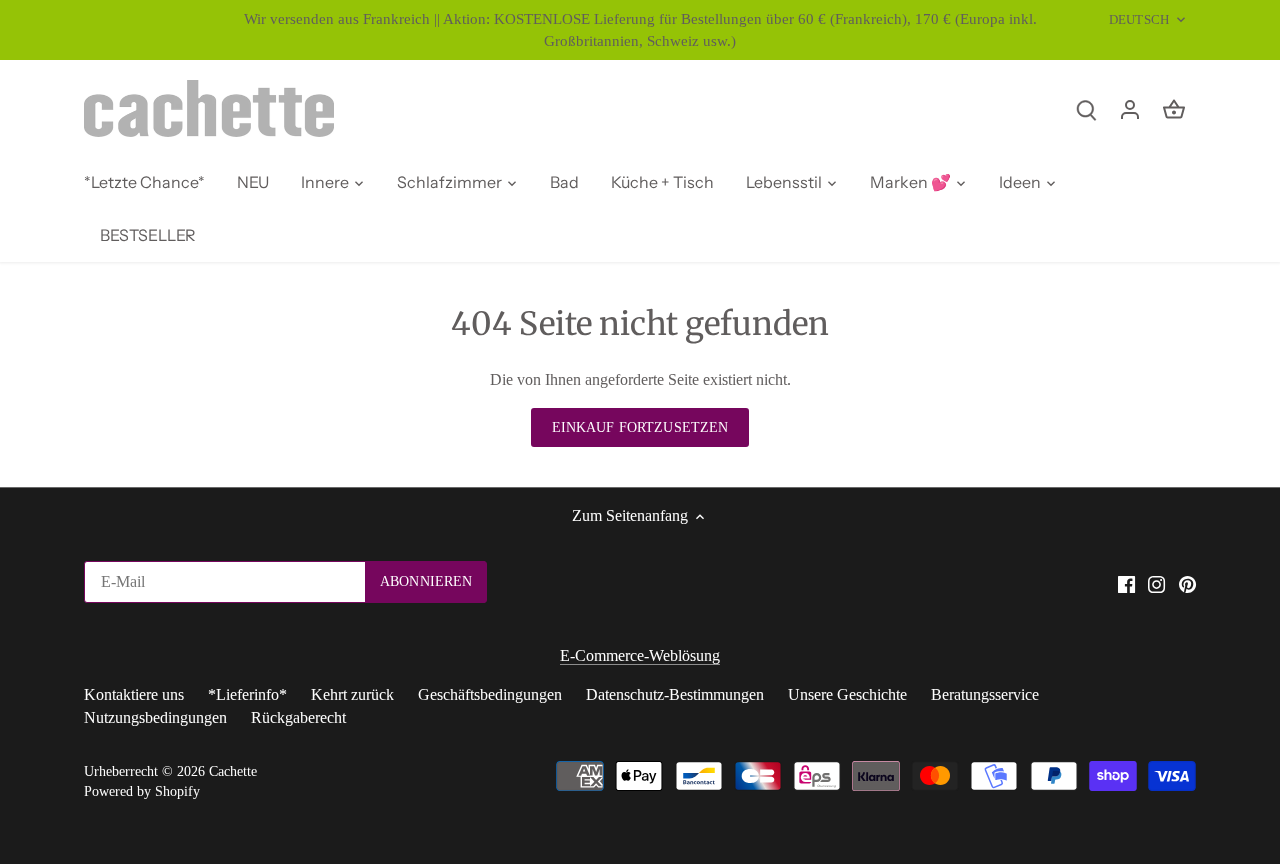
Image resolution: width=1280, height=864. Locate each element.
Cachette (233, 771)
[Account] (1130, 108)
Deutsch (1139, 19)
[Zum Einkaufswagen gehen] (1174, 108)
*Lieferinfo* (247, 694)
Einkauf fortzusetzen (640, 427)
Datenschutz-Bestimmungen (675, 694)
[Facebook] (1126, 583)
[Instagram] (1156, 583)
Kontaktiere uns (134, 694)
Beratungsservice (985, 694)
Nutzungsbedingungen (155, 717)
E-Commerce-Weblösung (640, 655)
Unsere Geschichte (847, 694)
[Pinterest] (1187, 583)
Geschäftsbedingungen (490, 694)
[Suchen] (1086, 108)
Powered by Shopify (142, 791)
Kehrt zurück (352, 694)
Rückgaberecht (298, 717)
